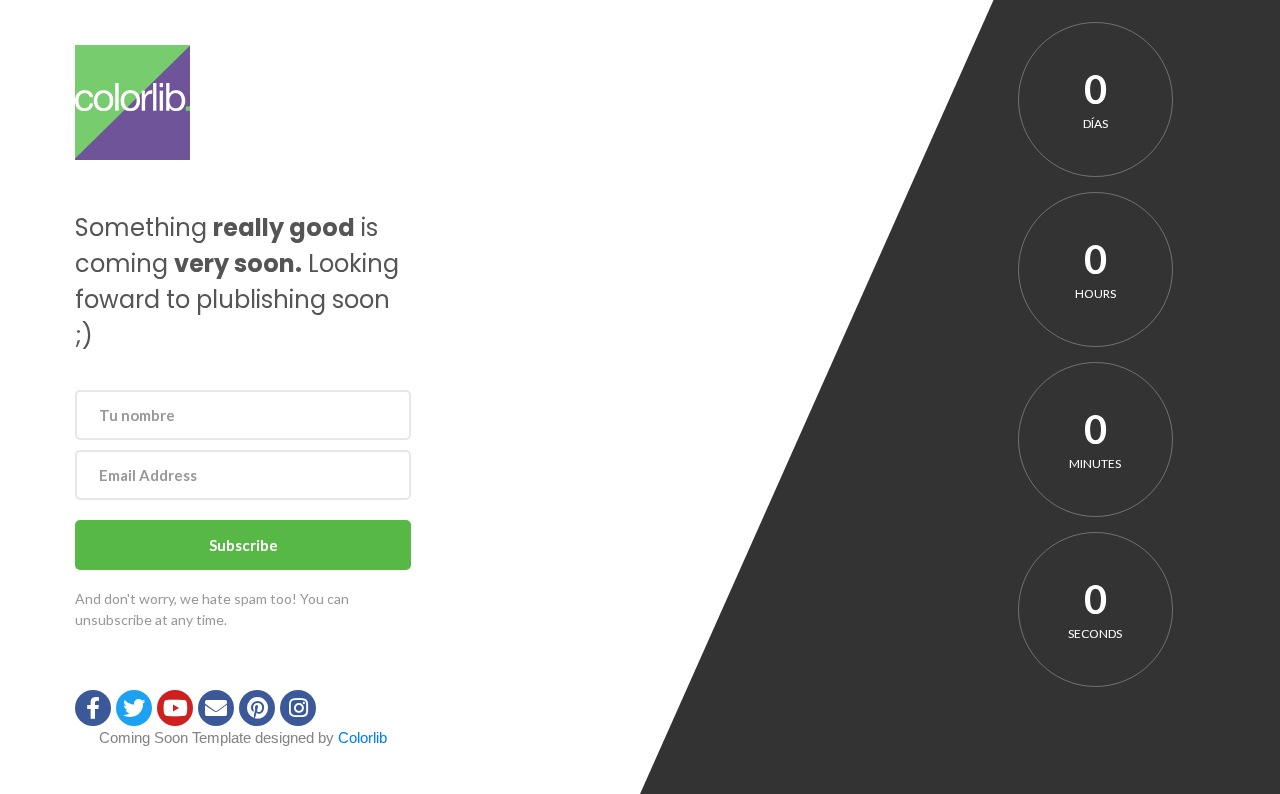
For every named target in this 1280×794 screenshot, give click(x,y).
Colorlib (362, 737)
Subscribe (243, 545)
